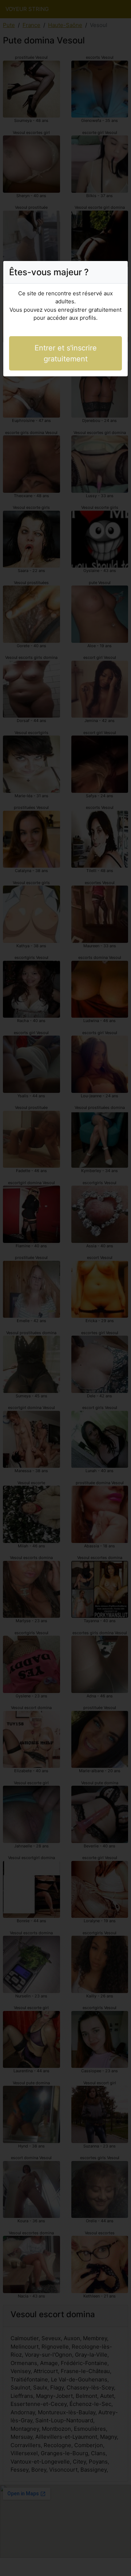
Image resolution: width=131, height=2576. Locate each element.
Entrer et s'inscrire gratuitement (66, 353)
